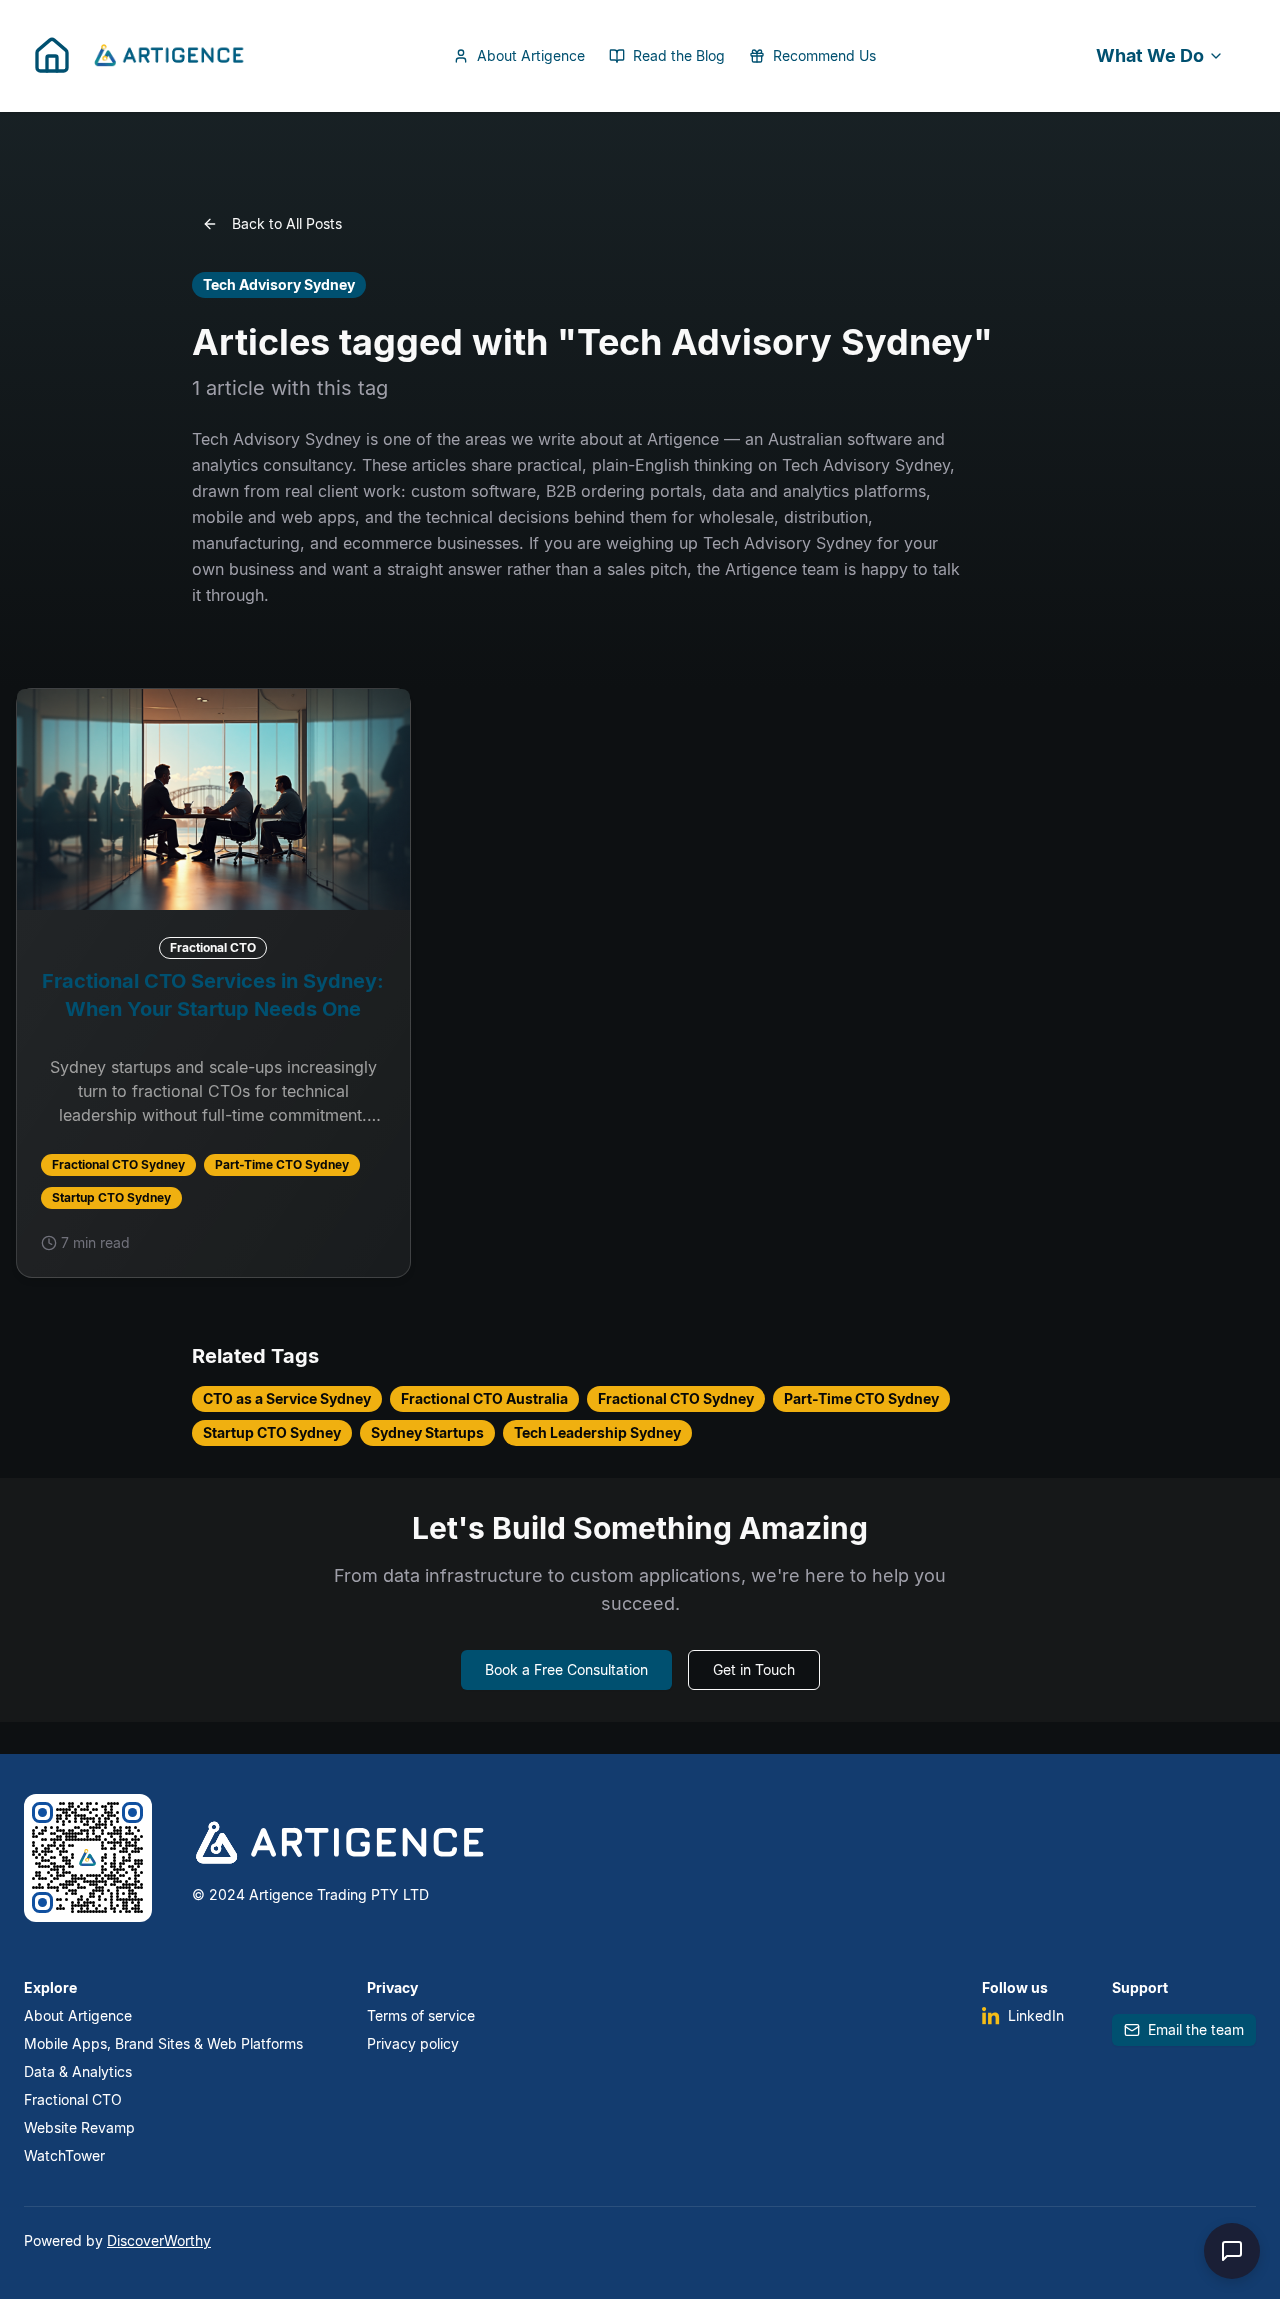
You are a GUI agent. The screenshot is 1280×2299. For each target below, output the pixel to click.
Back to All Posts (287, 223)
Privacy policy (413, 2043)
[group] (213, 983)
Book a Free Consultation (566, 1669)
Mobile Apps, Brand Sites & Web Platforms (163, 2043)
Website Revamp (79, 2127)
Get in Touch (754, 1669)
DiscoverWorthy (159, 2240)
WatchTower (64, 2155)
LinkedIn (1036, 2015)
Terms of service (421, 2015)
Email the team (1196, 2029)
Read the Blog (679, 55)
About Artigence (531, 55)
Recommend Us (824, 55)
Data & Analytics (78, 2071)
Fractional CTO (73, 2099)
